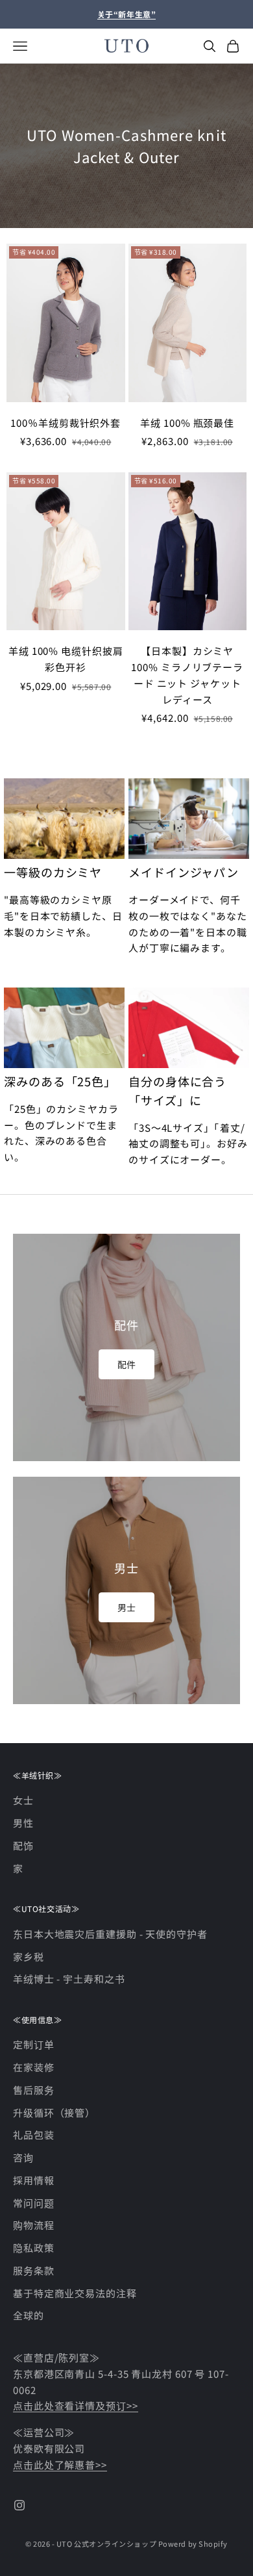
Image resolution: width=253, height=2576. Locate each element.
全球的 (29, 2315)
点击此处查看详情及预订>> (76, 2405)
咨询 (23, 2157)
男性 (23, 1823)
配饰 (23, 1845)
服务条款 (34, 2270)
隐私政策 (34, 2248)
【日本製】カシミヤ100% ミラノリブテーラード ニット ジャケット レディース (187, 675)
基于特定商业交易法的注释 (75, 2293)
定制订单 (34, 2044)
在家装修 (34, 2067)
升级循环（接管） (54, 2112)
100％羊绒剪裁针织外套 (66, 423)
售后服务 (34, 2090)
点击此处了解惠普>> (60, 2465)
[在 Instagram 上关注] (19, 2505)
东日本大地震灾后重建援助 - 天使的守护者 (110, 1934)
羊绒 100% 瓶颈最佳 (187, 423)
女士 (23, 1800)
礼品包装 (34, 2135)
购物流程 (34, 2225)
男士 (126, 1607)
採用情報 (34, 2180)
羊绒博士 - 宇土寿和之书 (69, 1979)
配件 (126, 1364)
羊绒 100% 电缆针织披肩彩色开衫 (66, 659)
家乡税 (29, 1957)
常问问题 (34, 2203)
